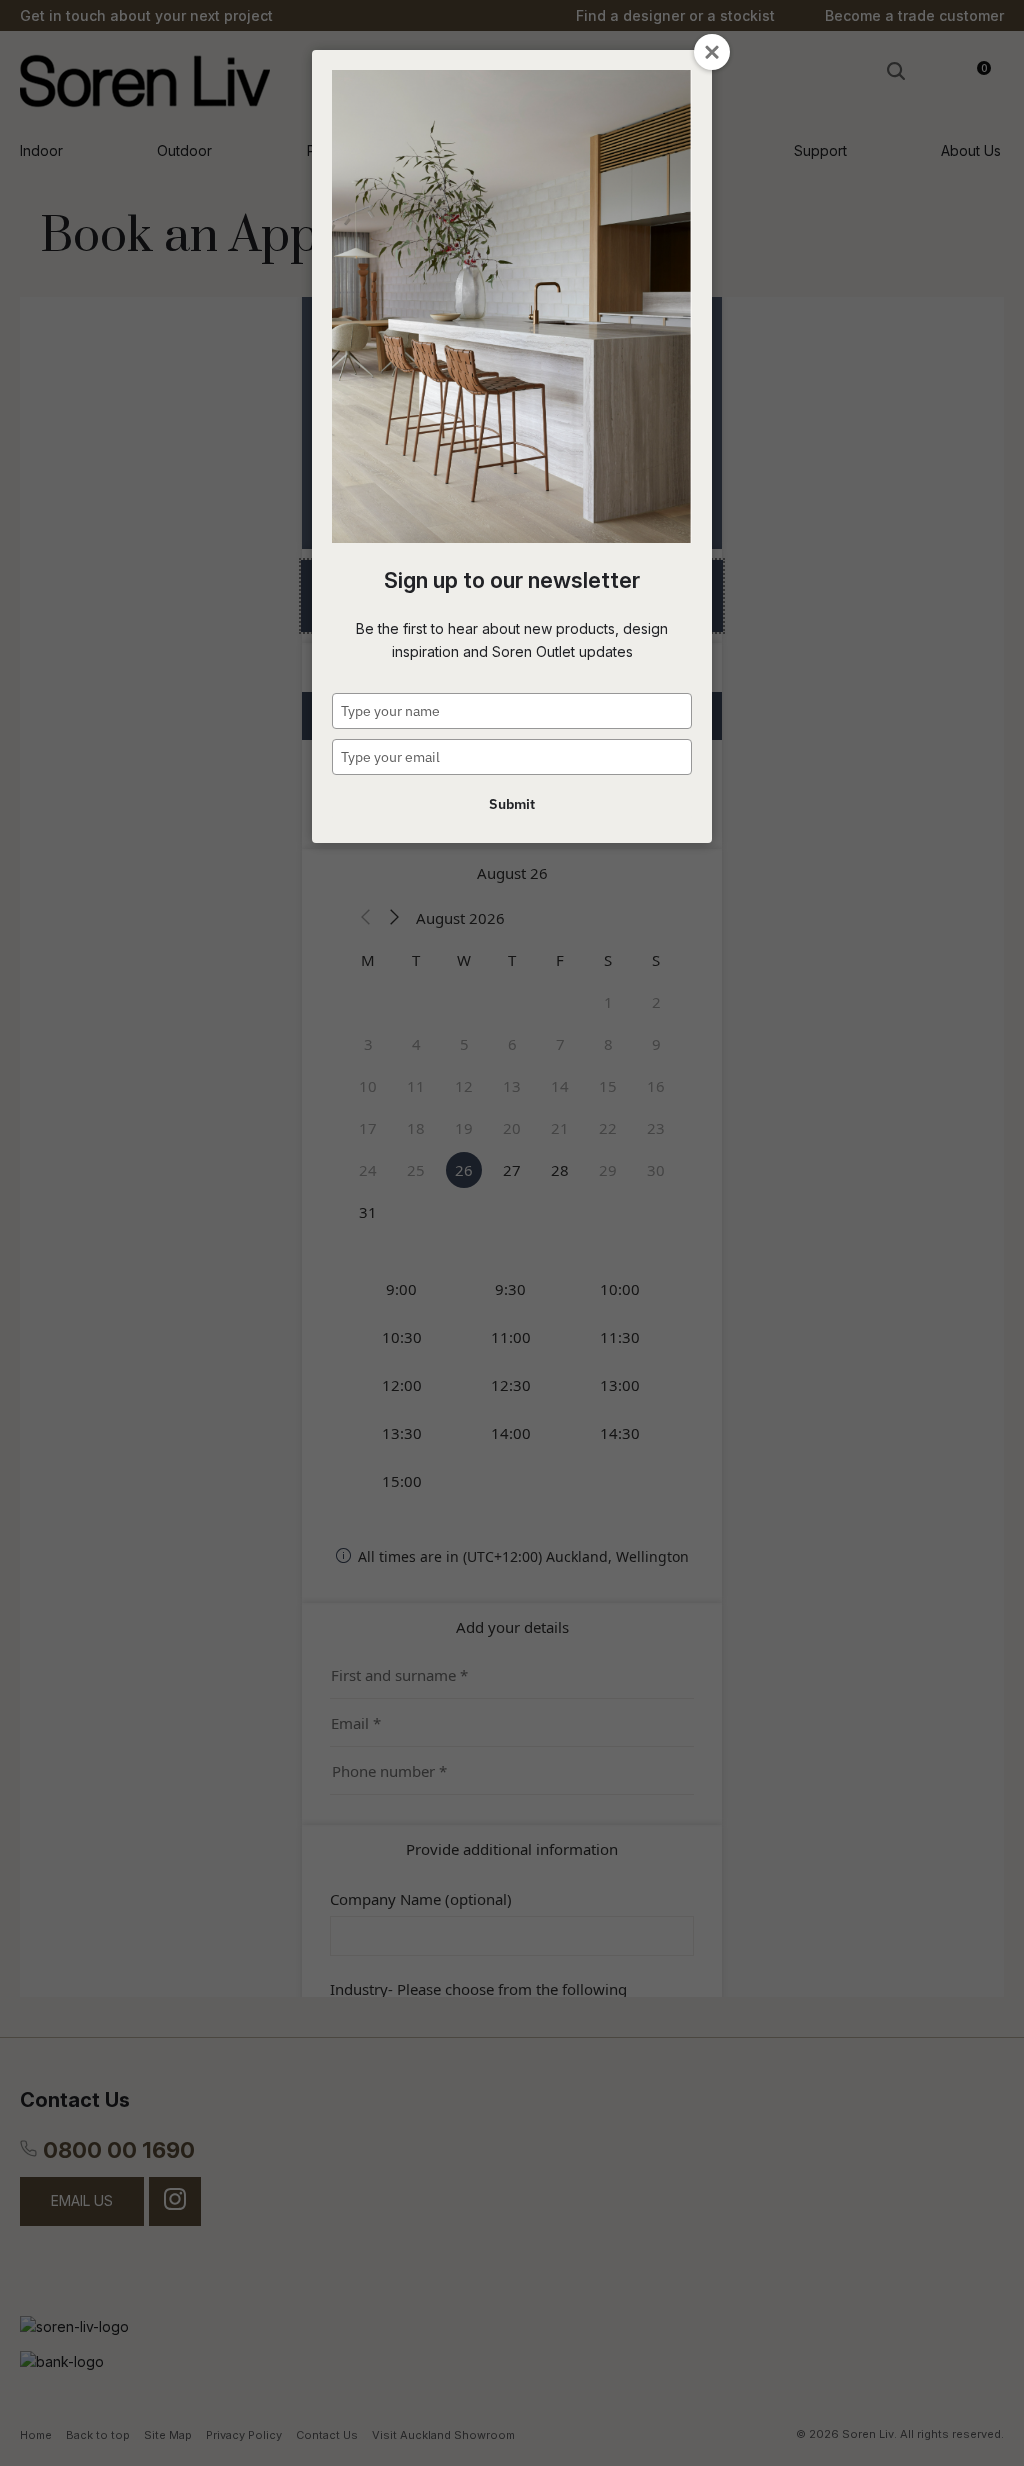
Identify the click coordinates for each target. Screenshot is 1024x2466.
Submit (512, 804)
